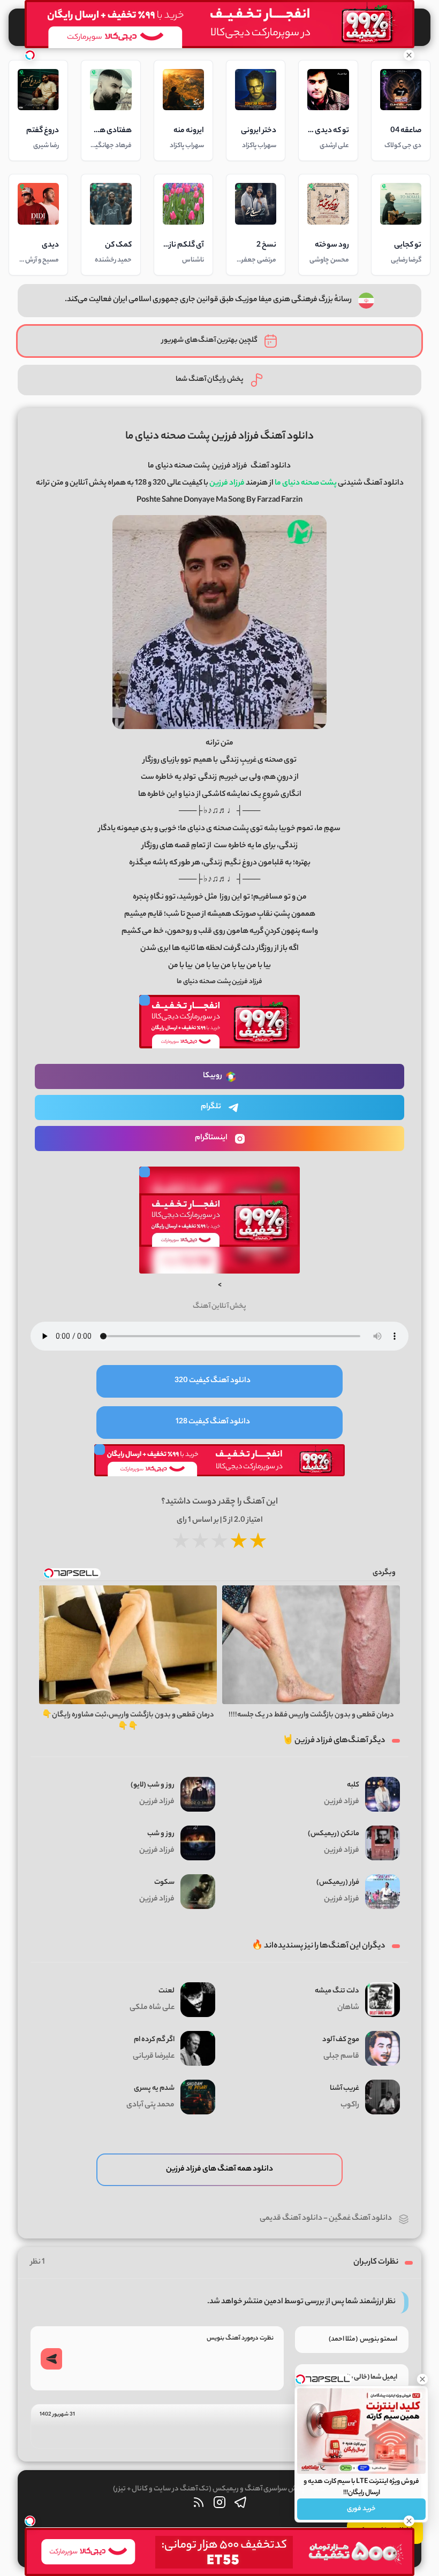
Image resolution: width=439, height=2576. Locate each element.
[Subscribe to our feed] (199, 2505)
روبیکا (213, 1076)
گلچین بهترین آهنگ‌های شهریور (210, 340)
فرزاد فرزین (230, 466)
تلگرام (211, 1107)
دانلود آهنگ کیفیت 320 (213, 1381)
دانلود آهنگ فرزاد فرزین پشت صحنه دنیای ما (219, 437)
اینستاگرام (211, 1138)
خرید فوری (361, 2509)
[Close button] (422, 2379)
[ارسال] (51, 2359)
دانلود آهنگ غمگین (360, 2219)
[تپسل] (30, 55)
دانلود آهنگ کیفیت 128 (213, 1422)
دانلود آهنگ (271, 466)
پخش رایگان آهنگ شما (210, 379)
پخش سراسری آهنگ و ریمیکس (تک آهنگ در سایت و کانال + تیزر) (209, 2489)
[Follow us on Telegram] (240, 2505)
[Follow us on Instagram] (219, 2505)
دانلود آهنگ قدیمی (291, 2219)
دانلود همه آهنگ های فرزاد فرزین (219, 2169)
